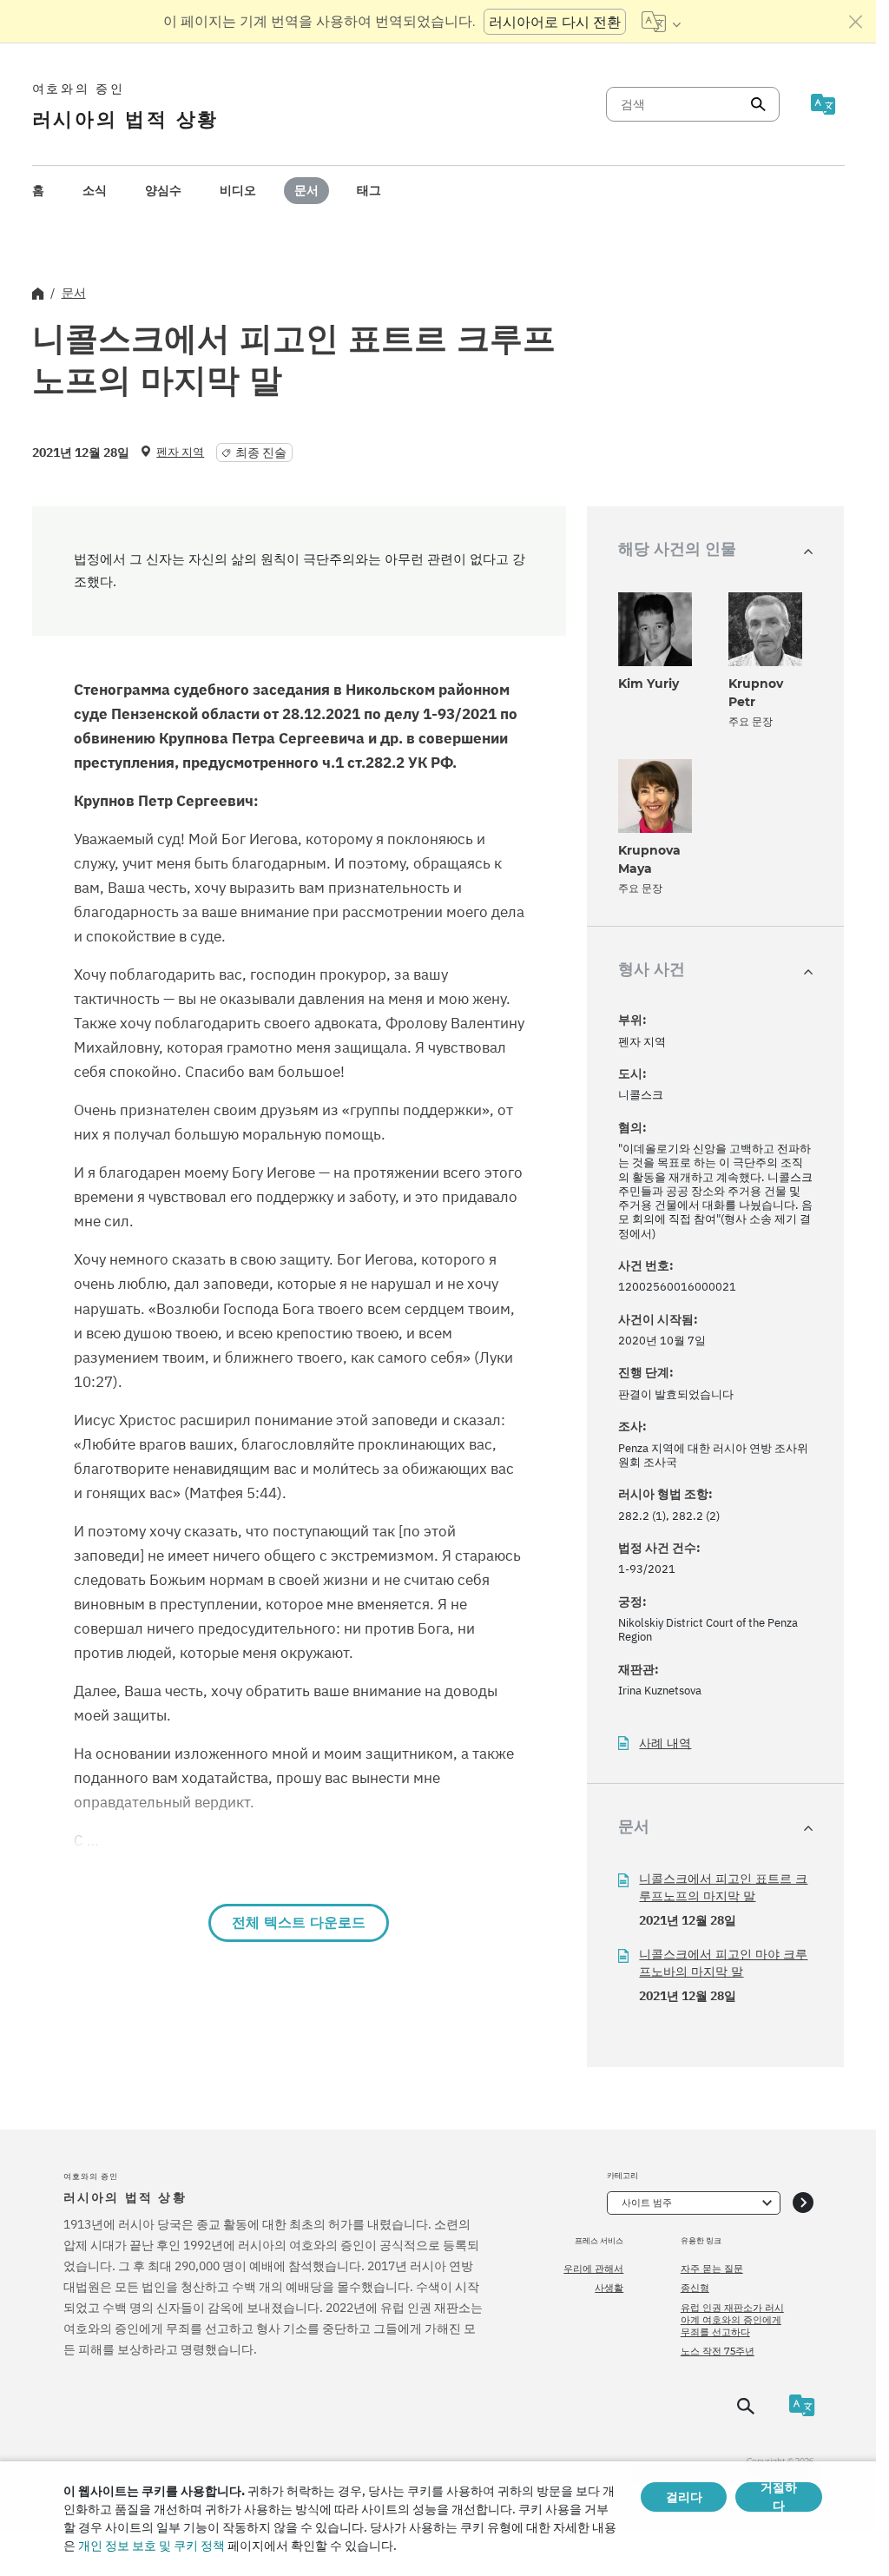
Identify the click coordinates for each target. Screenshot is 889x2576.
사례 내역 (665, 1744)
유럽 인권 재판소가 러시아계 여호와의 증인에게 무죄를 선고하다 (732, 2320)
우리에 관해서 (593, 2269)
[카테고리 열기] (803, 2203)
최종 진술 (261, 452)
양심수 (163, 190)
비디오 (238, 190)
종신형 (695, 2288)
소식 (95, 190)
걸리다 (684, 2497)
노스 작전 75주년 (718, 2351)
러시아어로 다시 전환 (555, 22)
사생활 (609, 2288)
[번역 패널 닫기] (856, 22)
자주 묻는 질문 (712, 2269)
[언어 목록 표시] (661, 22)
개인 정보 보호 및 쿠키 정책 (151, 2546)
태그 (369, 190)
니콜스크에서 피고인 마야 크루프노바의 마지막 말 (723, 1963)
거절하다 (779, 2497)
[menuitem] (38, 191)
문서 (306, 190)
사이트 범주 (647, 2203)
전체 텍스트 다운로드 (299, 1922)
